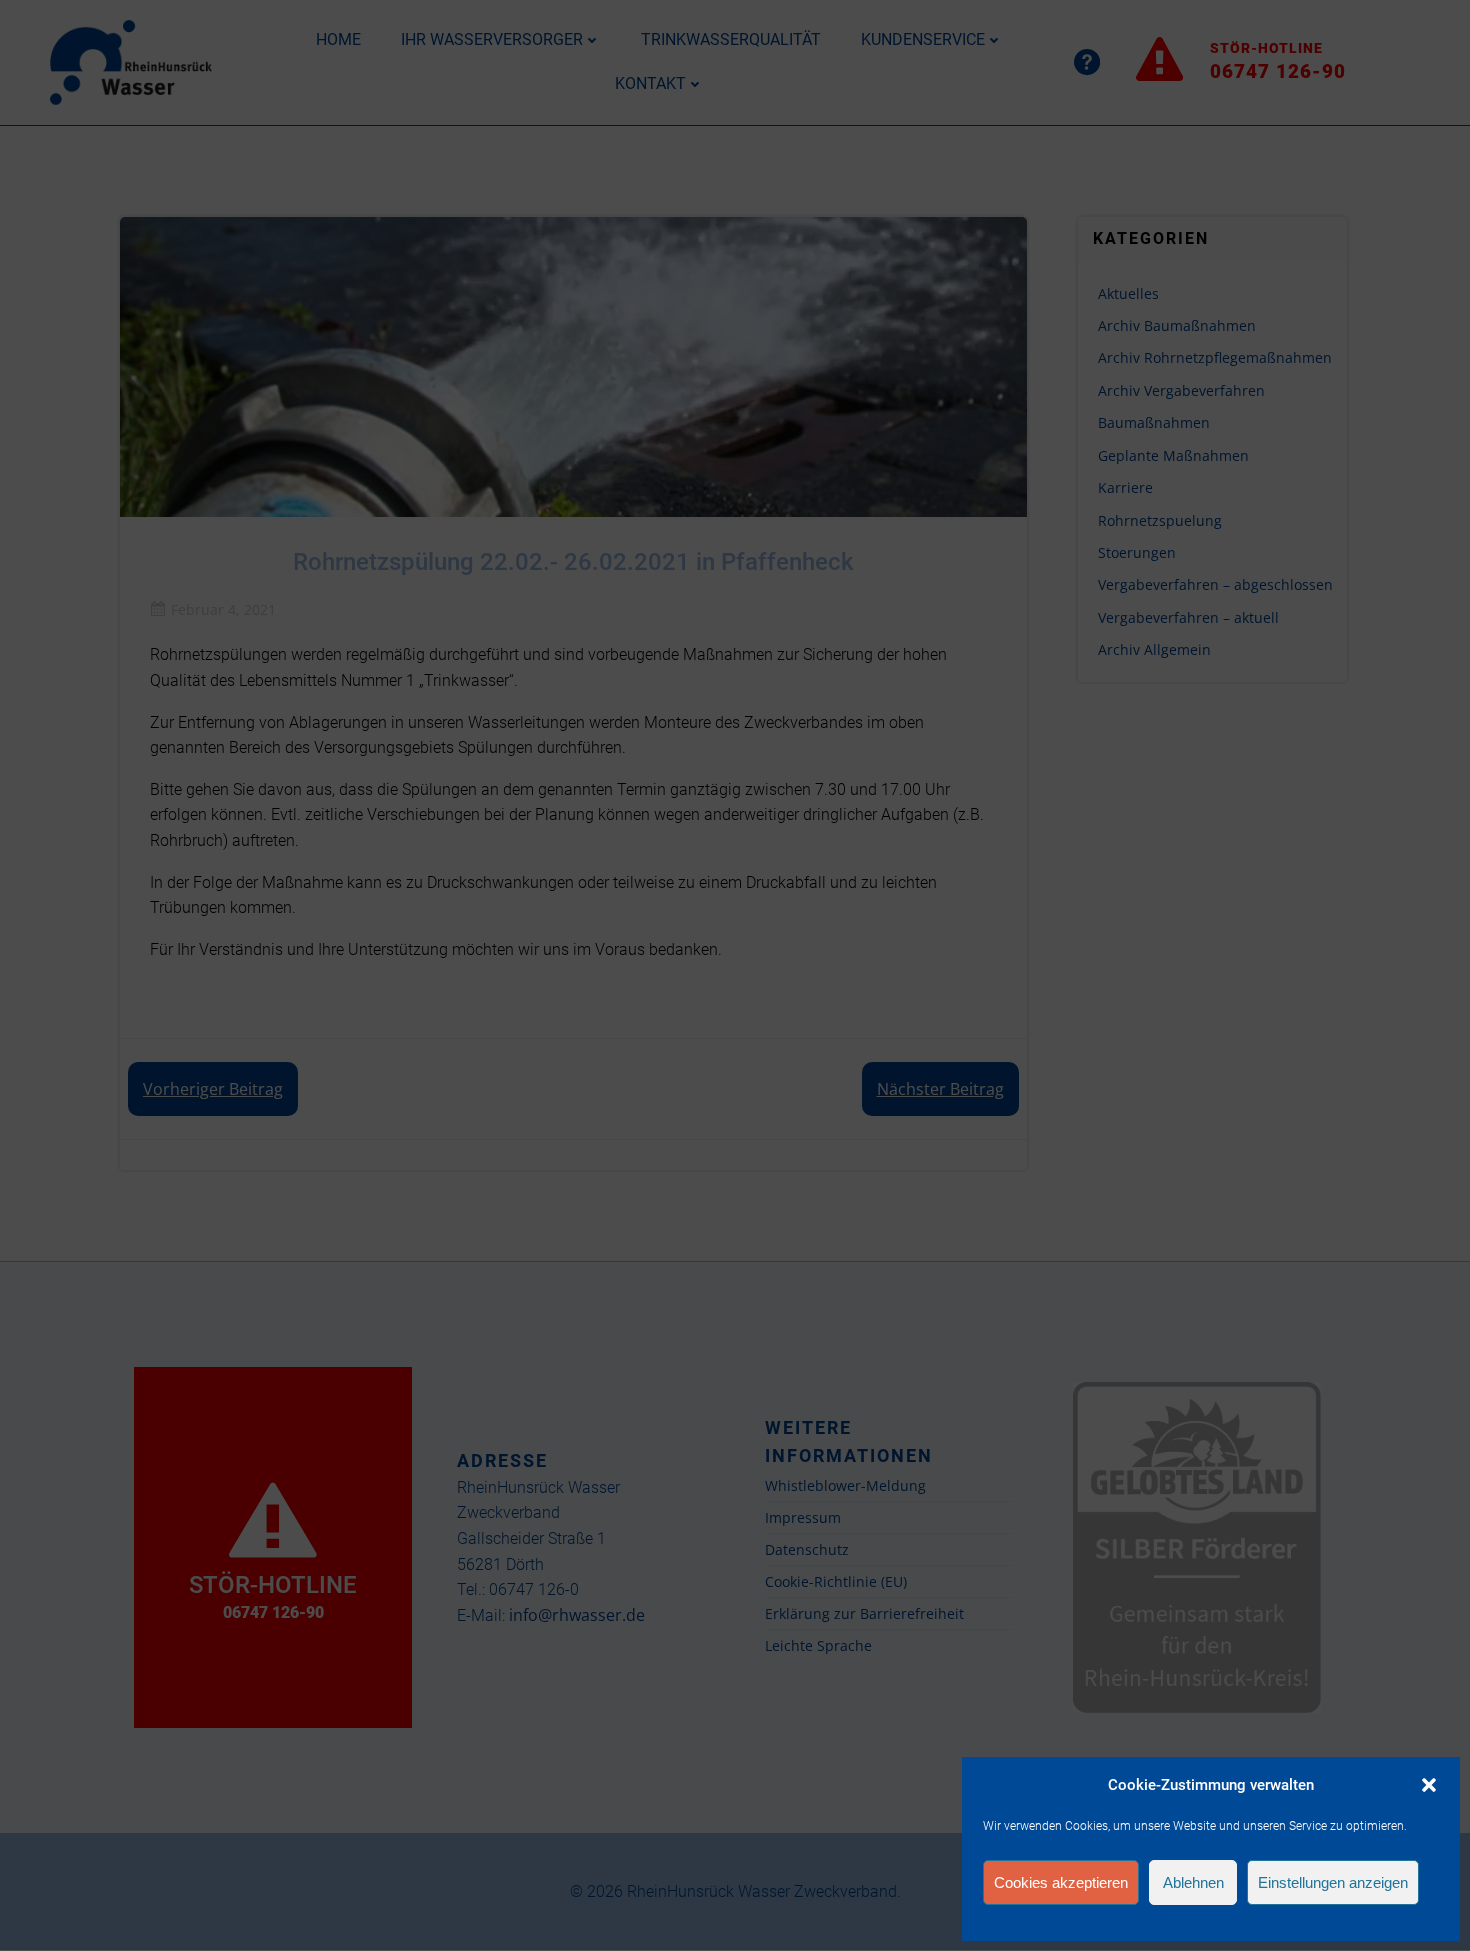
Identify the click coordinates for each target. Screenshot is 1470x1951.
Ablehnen (1193, 1882)
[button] (1429, 1785)
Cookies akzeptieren (1061, 1882)
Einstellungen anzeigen (1333, 1882)
